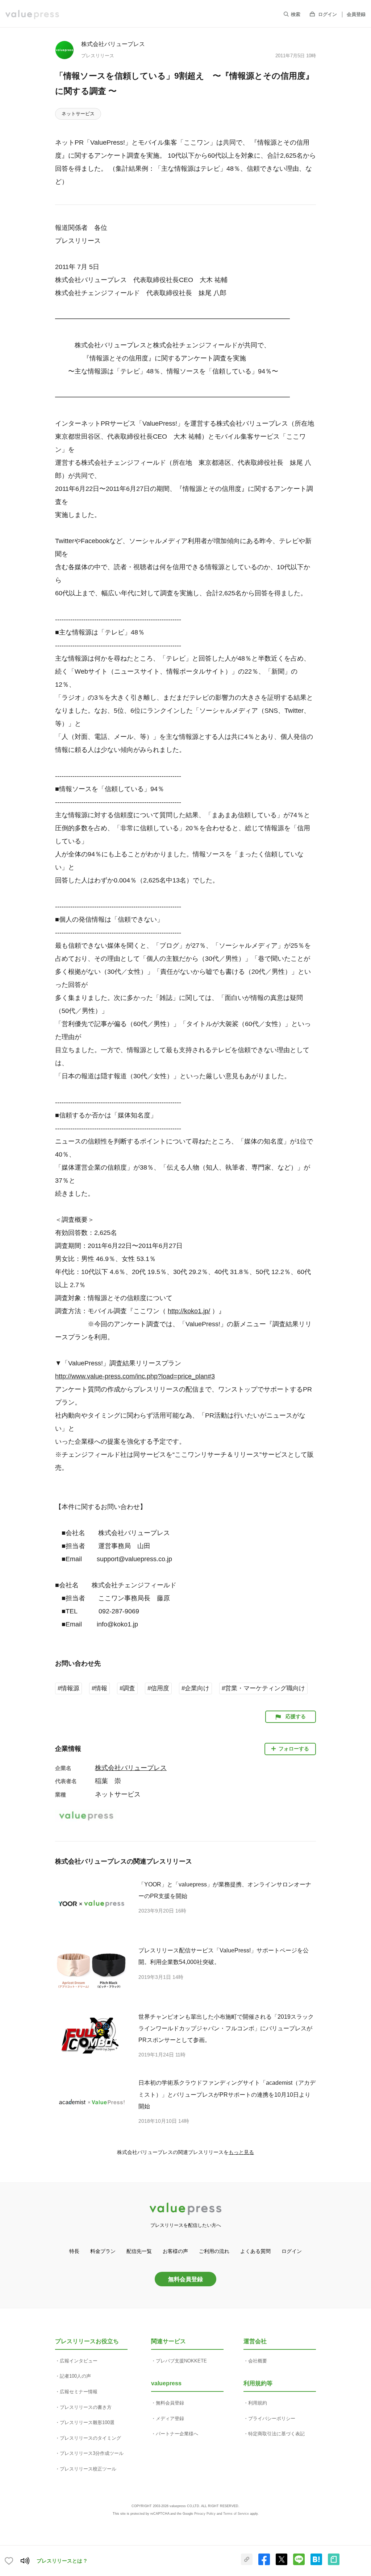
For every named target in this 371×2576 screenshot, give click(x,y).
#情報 (99, 1688)
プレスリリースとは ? (62, 2561)
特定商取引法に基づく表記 (276, 2434)
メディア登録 (170, 2418)
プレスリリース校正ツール (88, 2469)
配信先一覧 (139, 2251)
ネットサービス (78, 114)
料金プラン (103, 2251)
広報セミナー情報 (79, 2392)
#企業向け (195, 1688)
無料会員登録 (185, 2279)
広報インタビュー (79, 2361)
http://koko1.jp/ (189, 1311)
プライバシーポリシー (272, 2418)
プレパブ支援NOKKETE (181, 2361)
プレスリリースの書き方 (86, 2407)
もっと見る (241, 2152)
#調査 (127, 1688)
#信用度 (158, 1688)
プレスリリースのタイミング (90, 2438)
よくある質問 (255, 2251)
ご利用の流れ (214, 2251)
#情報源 (68, 1688)
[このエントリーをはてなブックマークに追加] (316, 2564)
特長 (74, 2251)
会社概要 (258, 2361)
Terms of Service (236, 2514)
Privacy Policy (205, 2514)
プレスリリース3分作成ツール (92, 2453)
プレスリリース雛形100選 (87, 2422)
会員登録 (356, 14)
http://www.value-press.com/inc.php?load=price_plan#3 (135, 1376)
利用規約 (258, 2403)
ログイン (328, 14)
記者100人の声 (75, 2376)
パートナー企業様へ (177, 2434)
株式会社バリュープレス (113, 44)
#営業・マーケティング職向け (263, 1688)
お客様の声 (175, 2251)
